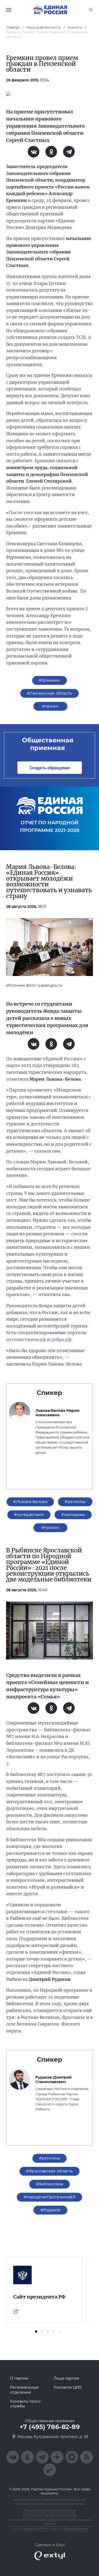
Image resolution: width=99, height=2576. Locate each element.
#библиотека (49, 2184)
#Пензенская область (49, 693)
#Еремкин (49, 680)
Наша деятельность (44, 27)
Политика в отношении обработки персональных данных (50, 2522)
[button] (36, 2332)
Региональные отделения (24, 2390)
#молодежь (73, 1515)
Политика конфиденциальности (49, 2515)
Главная (13, 27)
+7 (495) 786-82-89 (50, 2427)
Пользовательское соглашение (50, 2510)
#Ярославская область (49, 2171)
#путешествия (29, 1515)
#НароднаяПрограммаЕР (49, 2197)
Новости (75, 27)
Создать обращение (50, 768)
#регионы (75, 1502)
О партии (19, 2378)
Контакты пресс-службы (26, 2404)
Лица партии (66, 2378)
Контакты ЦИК (68, 2387)
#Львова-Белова (30, 1502)
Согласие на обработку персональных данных (49, 2529)
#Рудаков (50, 2210)
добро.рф (61, 1339)
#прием (50, 706)
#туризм (51, 1528)
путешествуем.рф (26, 1339)
